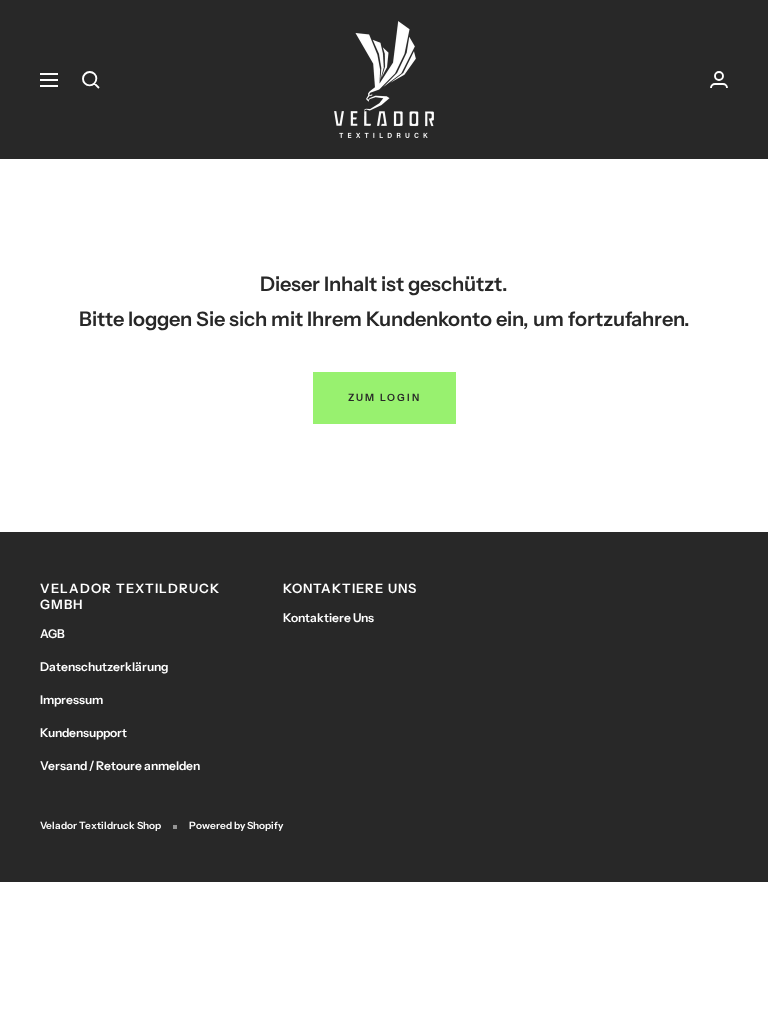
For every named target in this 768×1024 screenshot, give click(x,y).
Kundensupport (83, 732)
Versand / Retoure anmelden (120, 765)
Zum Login (384, 397)
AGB (52, 633)
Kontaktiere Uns (328, 617)
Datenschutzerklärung (104, 666)
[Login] (719, 79)
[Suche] (91, 80)
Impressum (71, 699)
